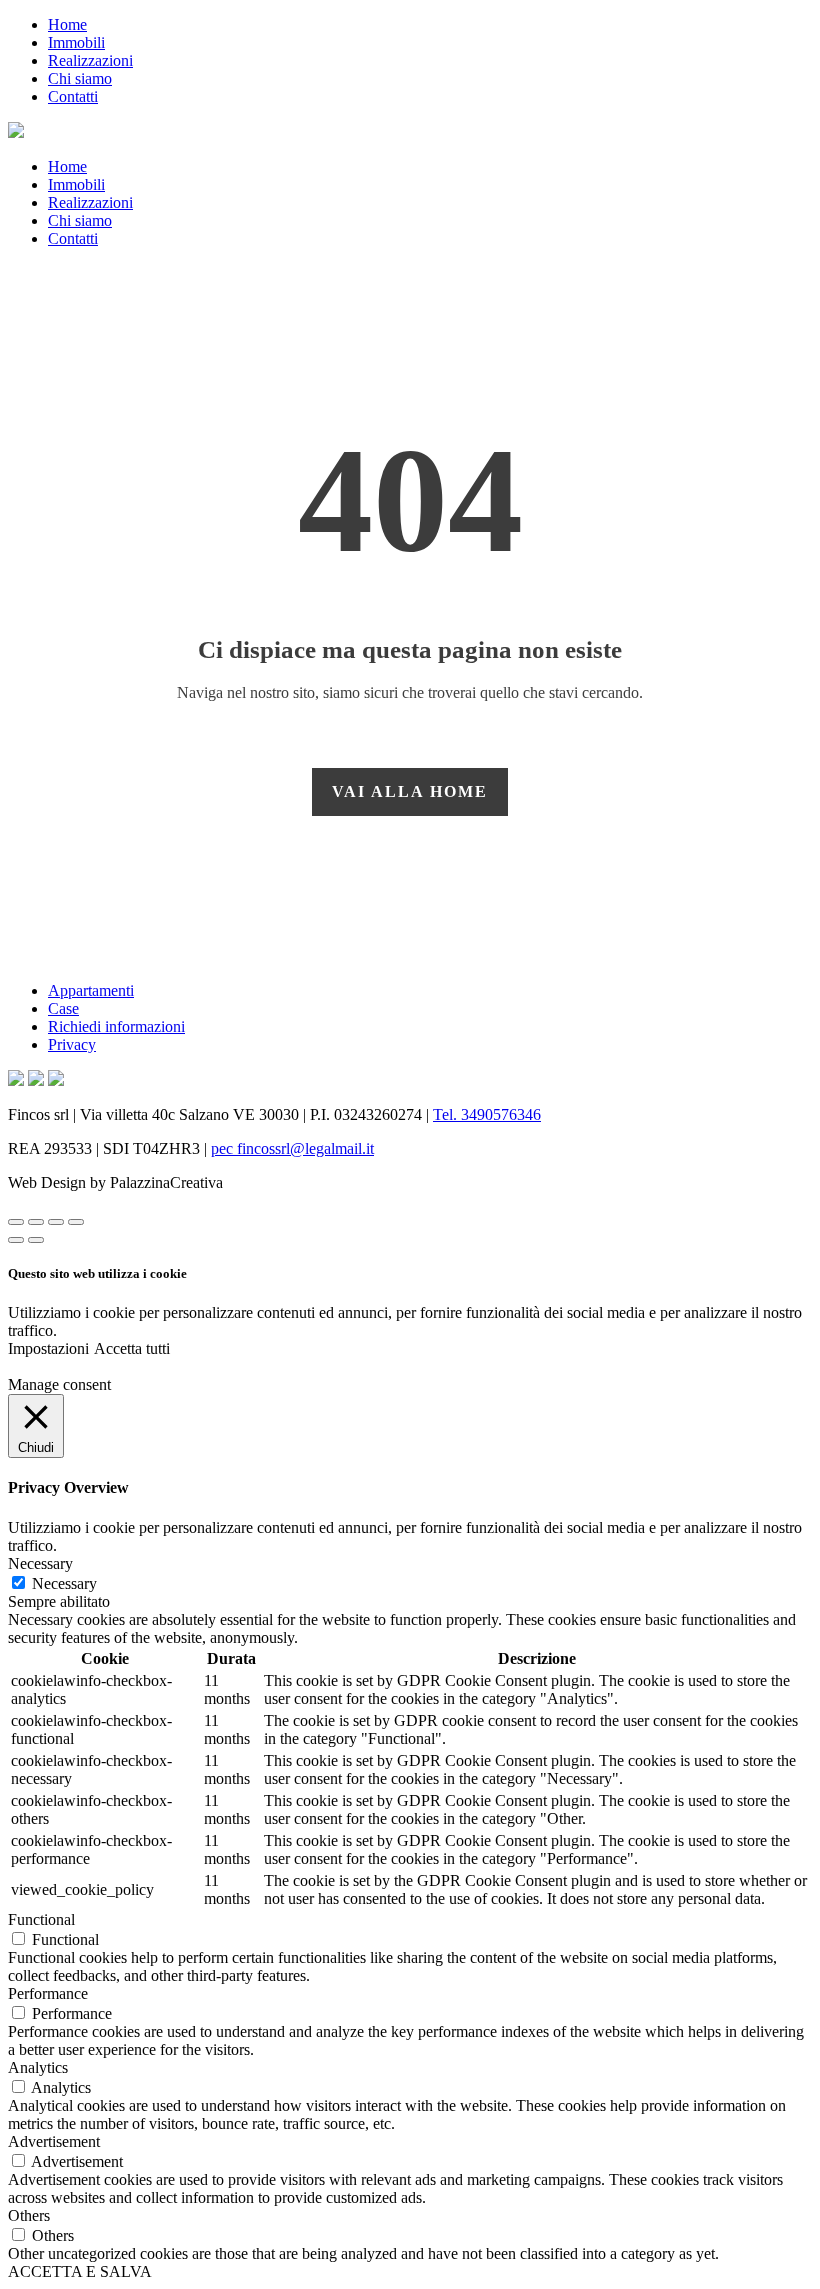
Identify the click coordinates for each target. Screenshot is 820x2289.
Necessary (64, 1583)
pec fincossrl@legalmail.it (292, 1148)
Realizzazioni (90, 60)
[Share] (36, 1222)
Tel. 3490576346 (487, 1114)
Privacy (72, 1044)
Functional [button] (41, 1919)
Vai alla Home (410, 791)
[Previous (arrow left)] (16, 1240)
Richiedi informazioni (116, 1026)
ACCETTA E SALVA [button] (80, 2271)
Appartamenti (91, 990)
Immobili (76, 42)
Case (63, 1008)
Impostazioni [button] (48, 1348)
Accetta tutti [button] (132, 1348)
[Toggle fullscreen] (56, 1222)
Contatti (73, 96)
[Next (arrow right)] (36, 1240)
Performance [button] (48, 1993)
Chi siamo (80, 78)
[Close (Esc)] (16, 1222)
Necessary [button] (40, 1563)
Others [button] (29, 2215)
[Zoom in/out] (76, 1222)
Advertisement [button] (54, 2141)
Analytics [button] (38, 2067)
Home (67, 24)
